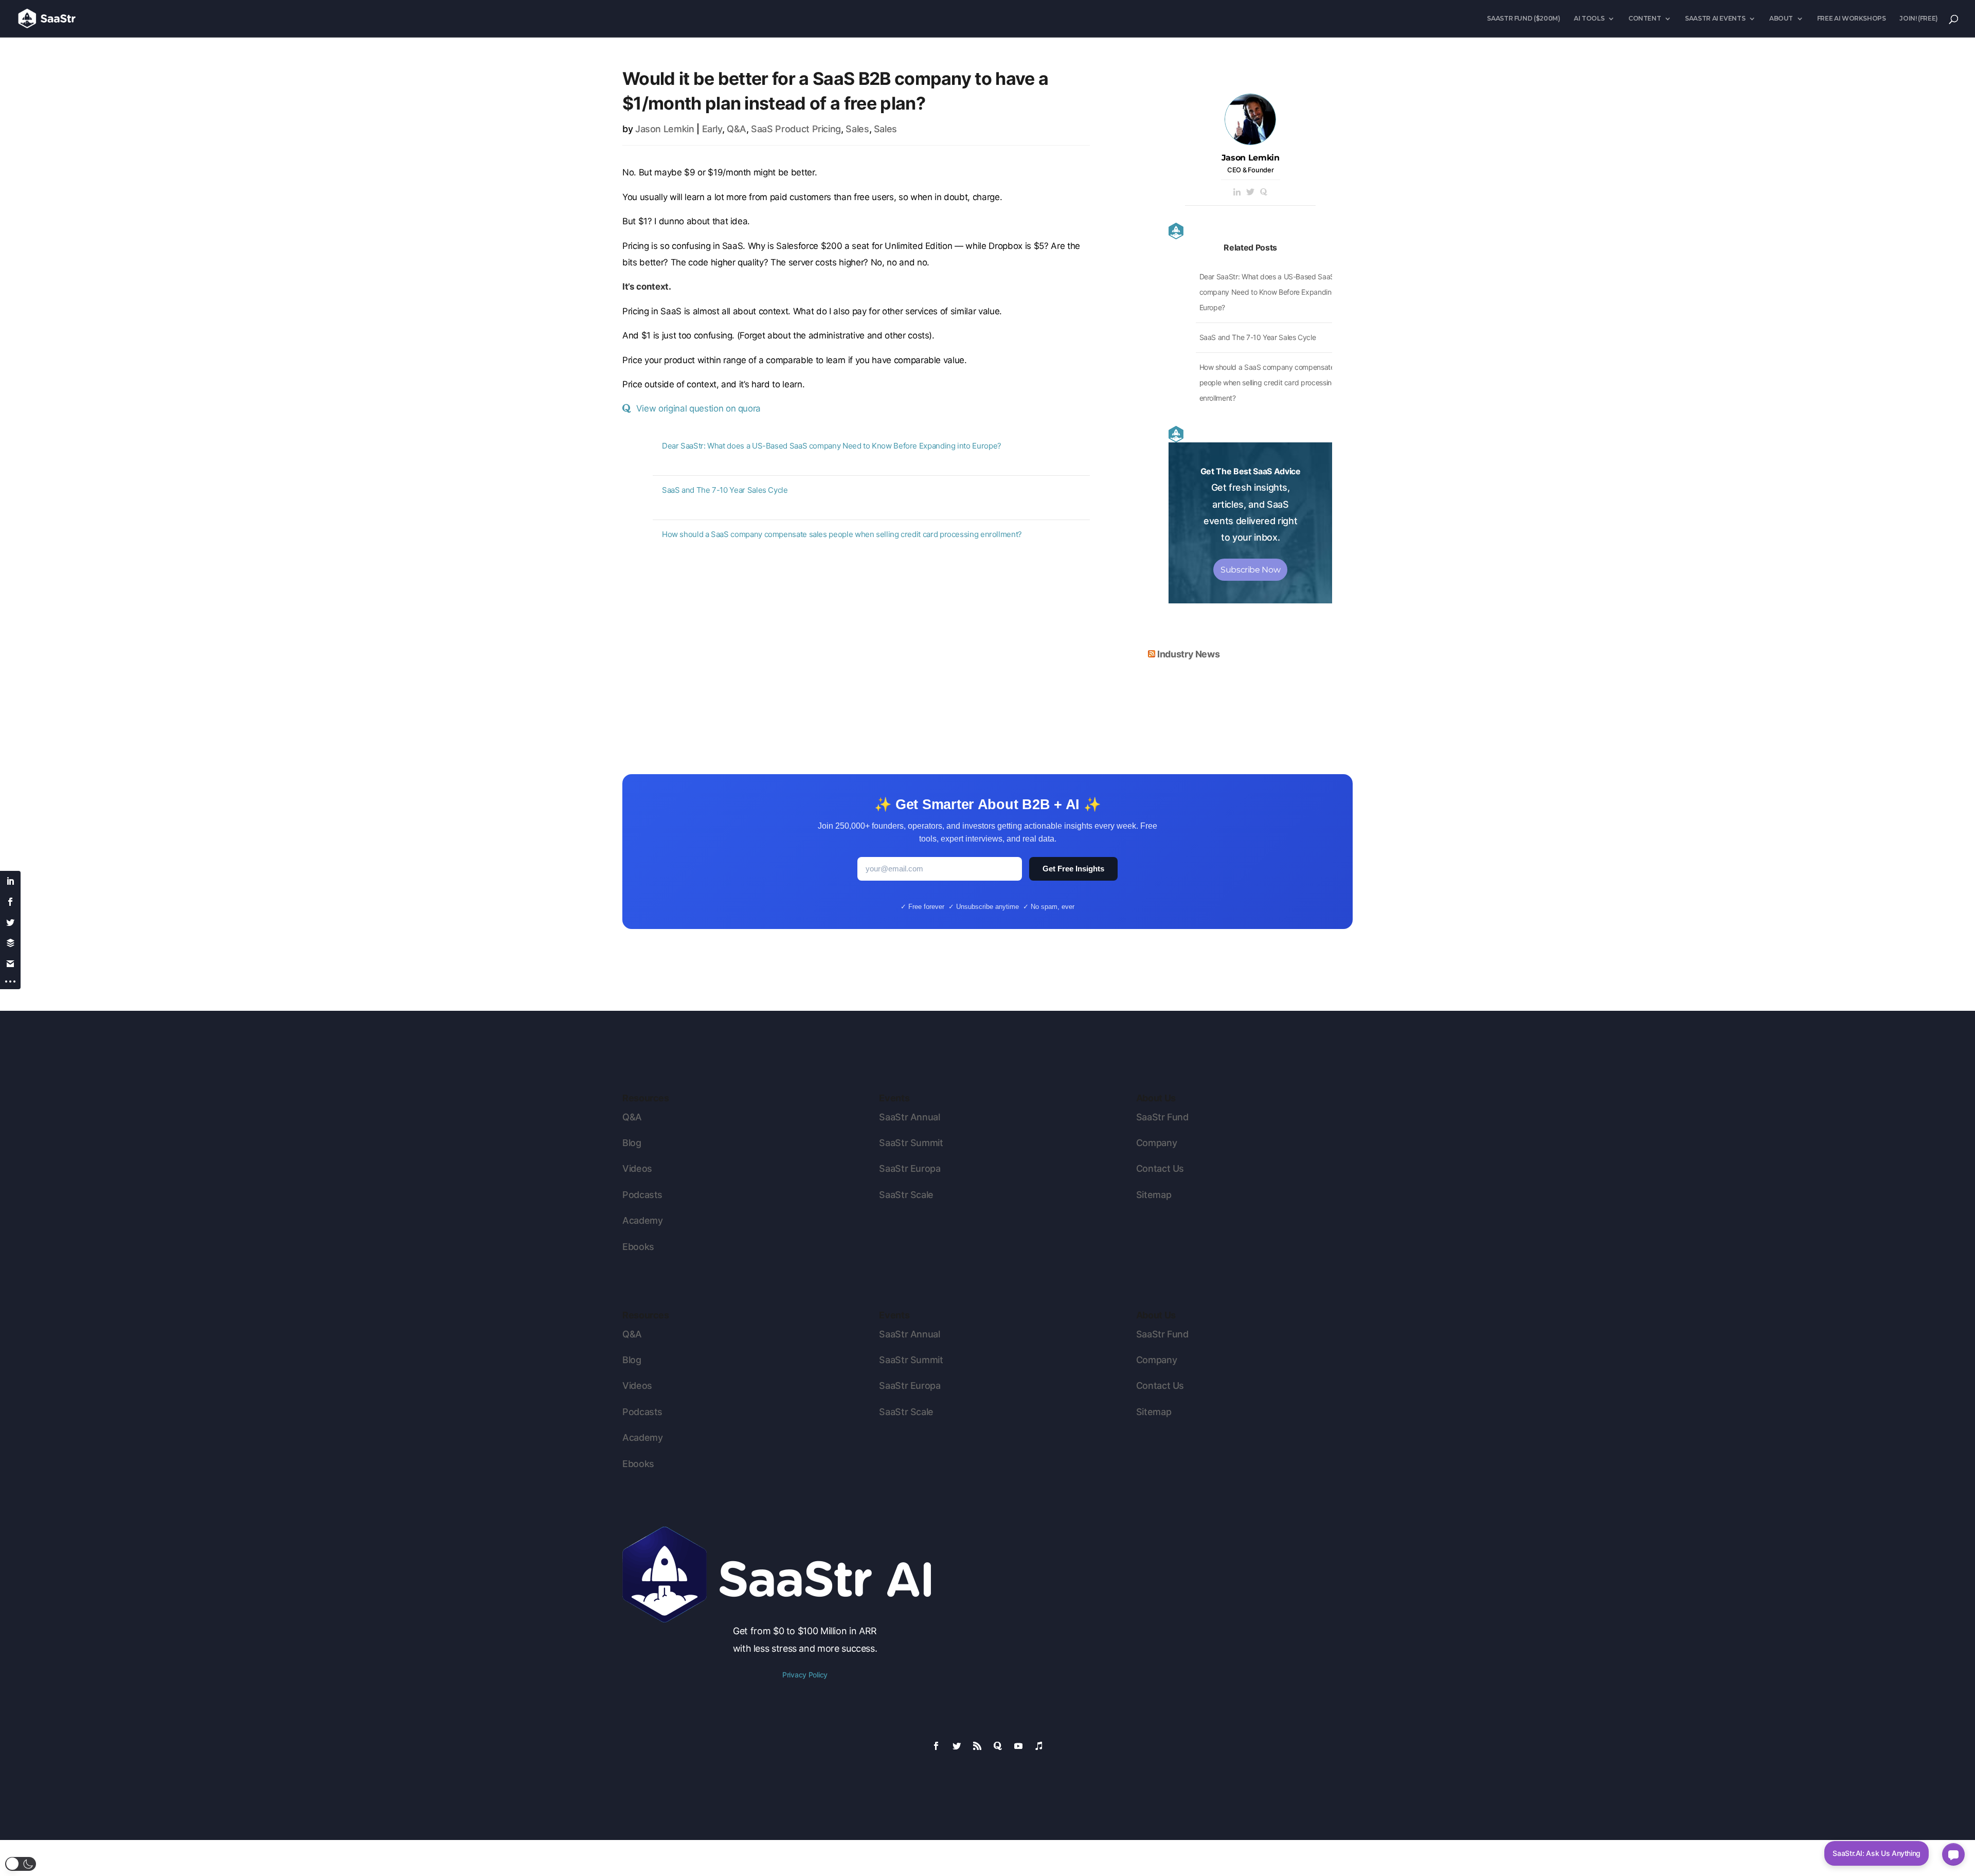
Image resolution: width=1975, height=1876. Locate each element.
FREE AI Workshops (1852, 19)
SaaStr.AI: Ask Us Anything (1877, 1853)
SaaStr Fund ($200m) (1523, 19)
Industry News (1188, 654)
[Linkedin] (1237, 193)
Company (1156, 1143)
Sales (857, 129)
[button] (21, 1864)
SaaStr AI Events (1715, 19)
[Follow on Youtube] (1018, 1746)
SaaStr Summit (911, 1143)
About (1781, 19)
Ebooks (638, 1247)
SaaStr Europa (910, 1168)
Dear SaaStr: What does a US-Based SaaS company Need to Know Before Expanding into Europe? (832, 446)
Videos (637, 1168)
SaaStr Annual (909, 1117)
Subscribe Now (1250, 570)
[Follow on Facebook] (936, 1746)
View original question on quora (698, 408)
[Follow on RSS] (977, 1746)
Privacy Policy (805, 1675)
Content (1645, 19)
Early (712, 129)
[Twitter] (1250, 193)
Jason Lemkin (665, 129)
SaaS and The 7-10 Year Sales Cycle (725, 490)
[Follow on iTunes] (1039, 1746)
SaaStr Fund (1162, 1117)
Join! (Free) (1919, 19)
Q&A (737, 129)
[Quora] (1264, 193)
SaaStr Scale (906, 1195)
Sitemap (1154, 1195)
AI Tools (1589, 19)
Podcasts (642, 1195)
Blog (632, 1143)
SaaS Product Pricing (796, 129)
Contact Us (1160, 1168)
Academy (642, 1220)
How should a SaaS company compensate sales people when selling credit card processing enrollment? (842, 534)
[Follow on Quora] (998, 1746)
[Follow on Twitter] (957, 1746)
